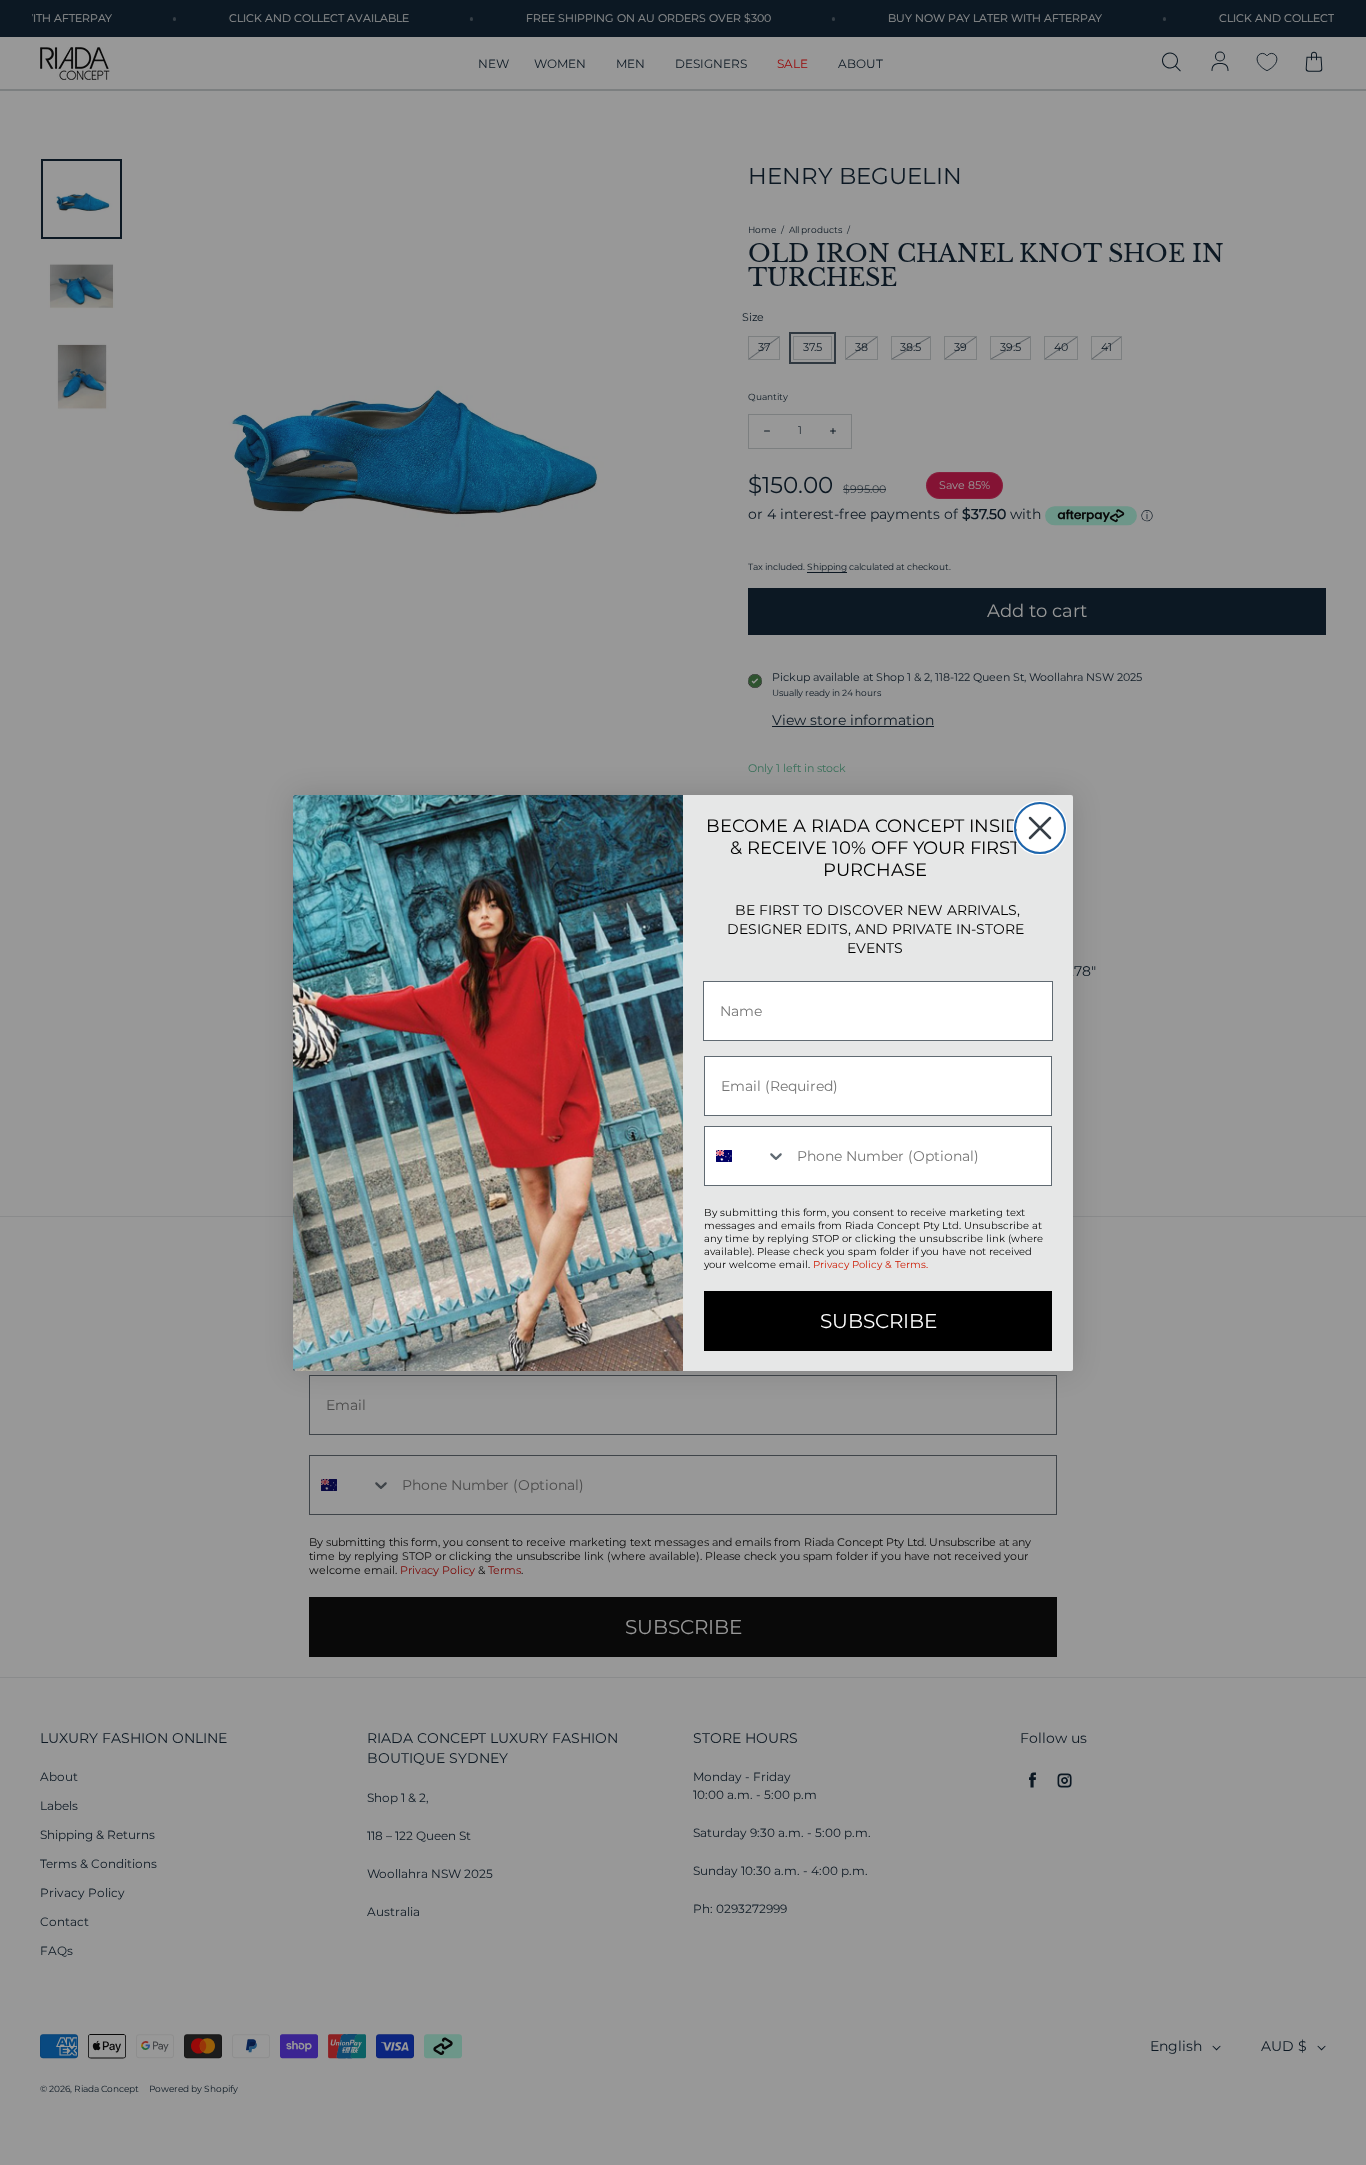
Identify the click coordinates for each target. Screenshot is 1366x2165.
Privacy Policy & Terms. (870, 1264)
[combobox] (746, 1156)
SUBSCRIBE (878, 1321)
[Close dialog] (1040, 828)
